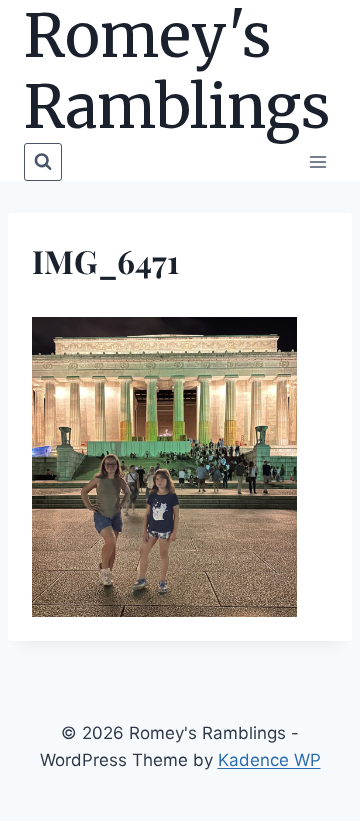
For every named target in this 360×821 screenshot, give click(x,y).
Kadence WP (269, 760)
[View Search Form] (43, 162)
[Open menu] (317, 161)
